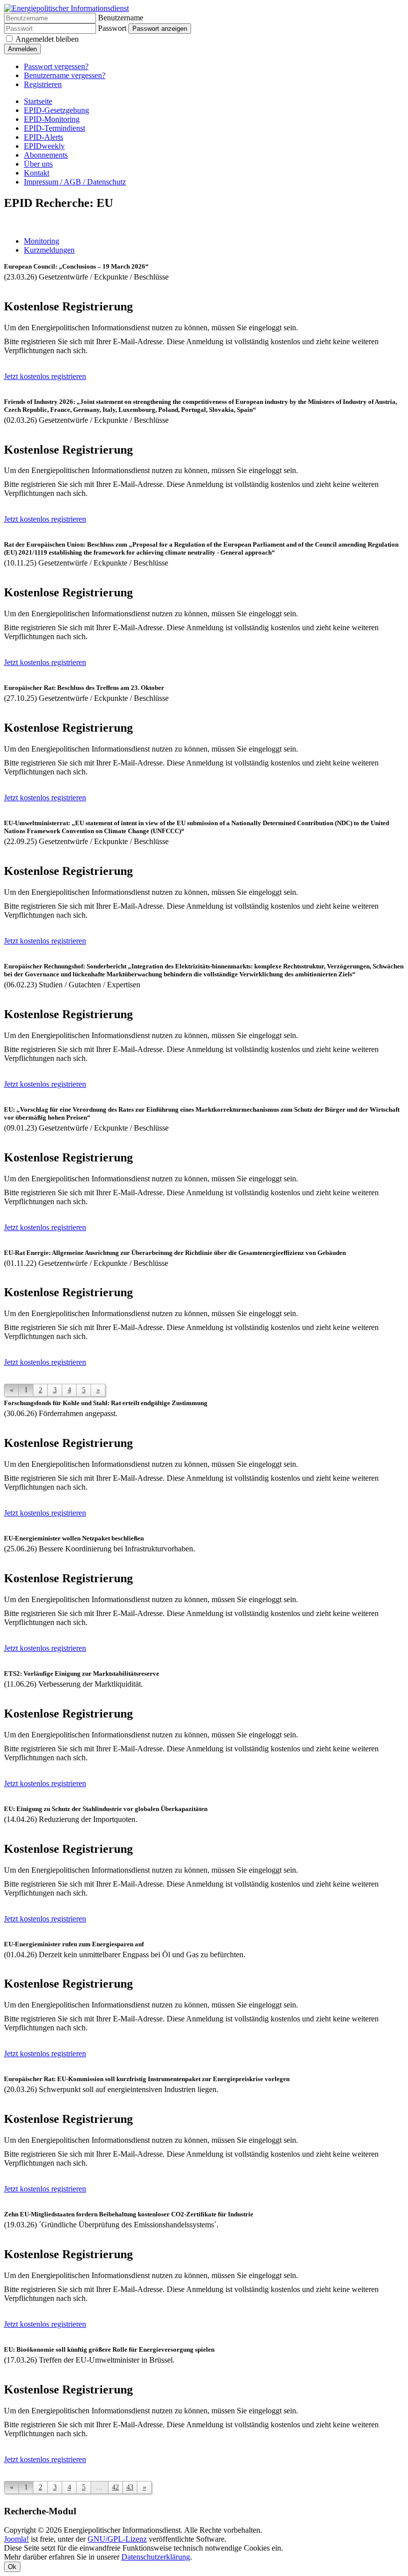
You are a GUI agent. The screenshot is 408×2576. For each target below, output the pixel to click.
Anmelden (22, 49)
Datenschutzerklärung (156, 2557)
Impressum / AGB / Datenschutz (75, 182)
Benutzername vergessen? (65, 75)
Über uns (38, 164)
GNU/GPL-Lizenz (117, 2539)
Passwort (112, 28)
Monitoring (42, 241)
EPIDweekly (44, 146)
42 (115, 2487)
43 (130, 2487)
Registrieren (43, 84)
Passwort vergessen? (56, 66)
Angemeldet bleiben (47, 39)
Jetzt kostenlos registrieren (45, 376)
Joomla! (16, 2539)
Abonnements (46, 155)
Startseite (38, 101)
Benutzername (121, 18)
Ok (12, 2567)
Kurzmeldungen (49, 250)
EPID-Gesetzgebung (56, 110)
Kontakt (37, 173)
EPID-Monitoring (52, 119)
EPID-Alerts (44, 137)
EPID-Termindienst (54, 128)
